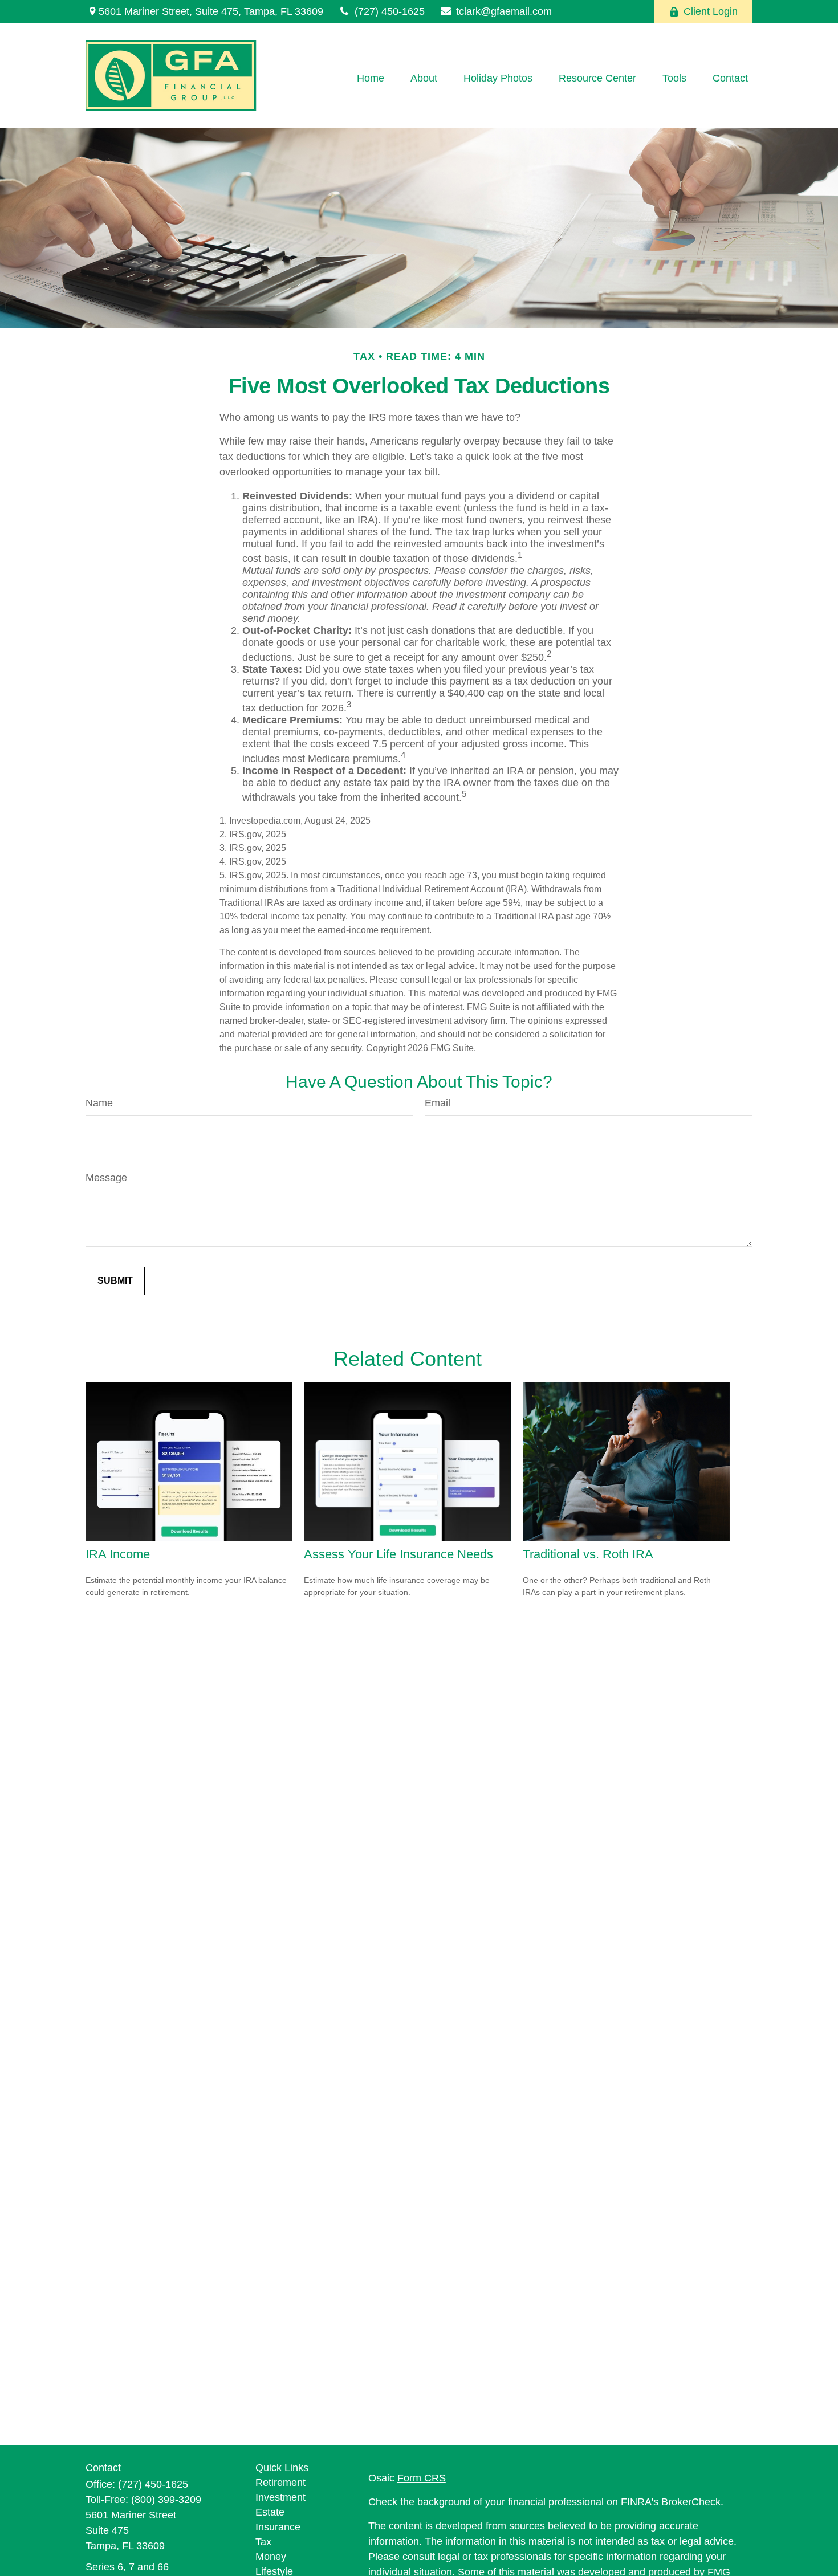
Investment (280, 2497)
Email (438, 1103)
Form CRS (422, 2478)
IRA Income (118, 1554)
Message (106, 1178)
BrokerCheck (691, 2502)
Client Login (711, 11)
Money (271, 2557)
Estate (270, 2512)
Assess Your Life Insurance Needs (398, 1554)
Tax (263, 2542)
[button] (371, 79)
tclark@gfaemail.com (504, 11)
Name (99, 1103)
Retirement (280, 2483)
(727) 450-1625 (390, 11)
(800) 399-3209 (166, 2500)
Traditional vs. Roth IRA (588, 1554)
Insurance (278, 2527)
